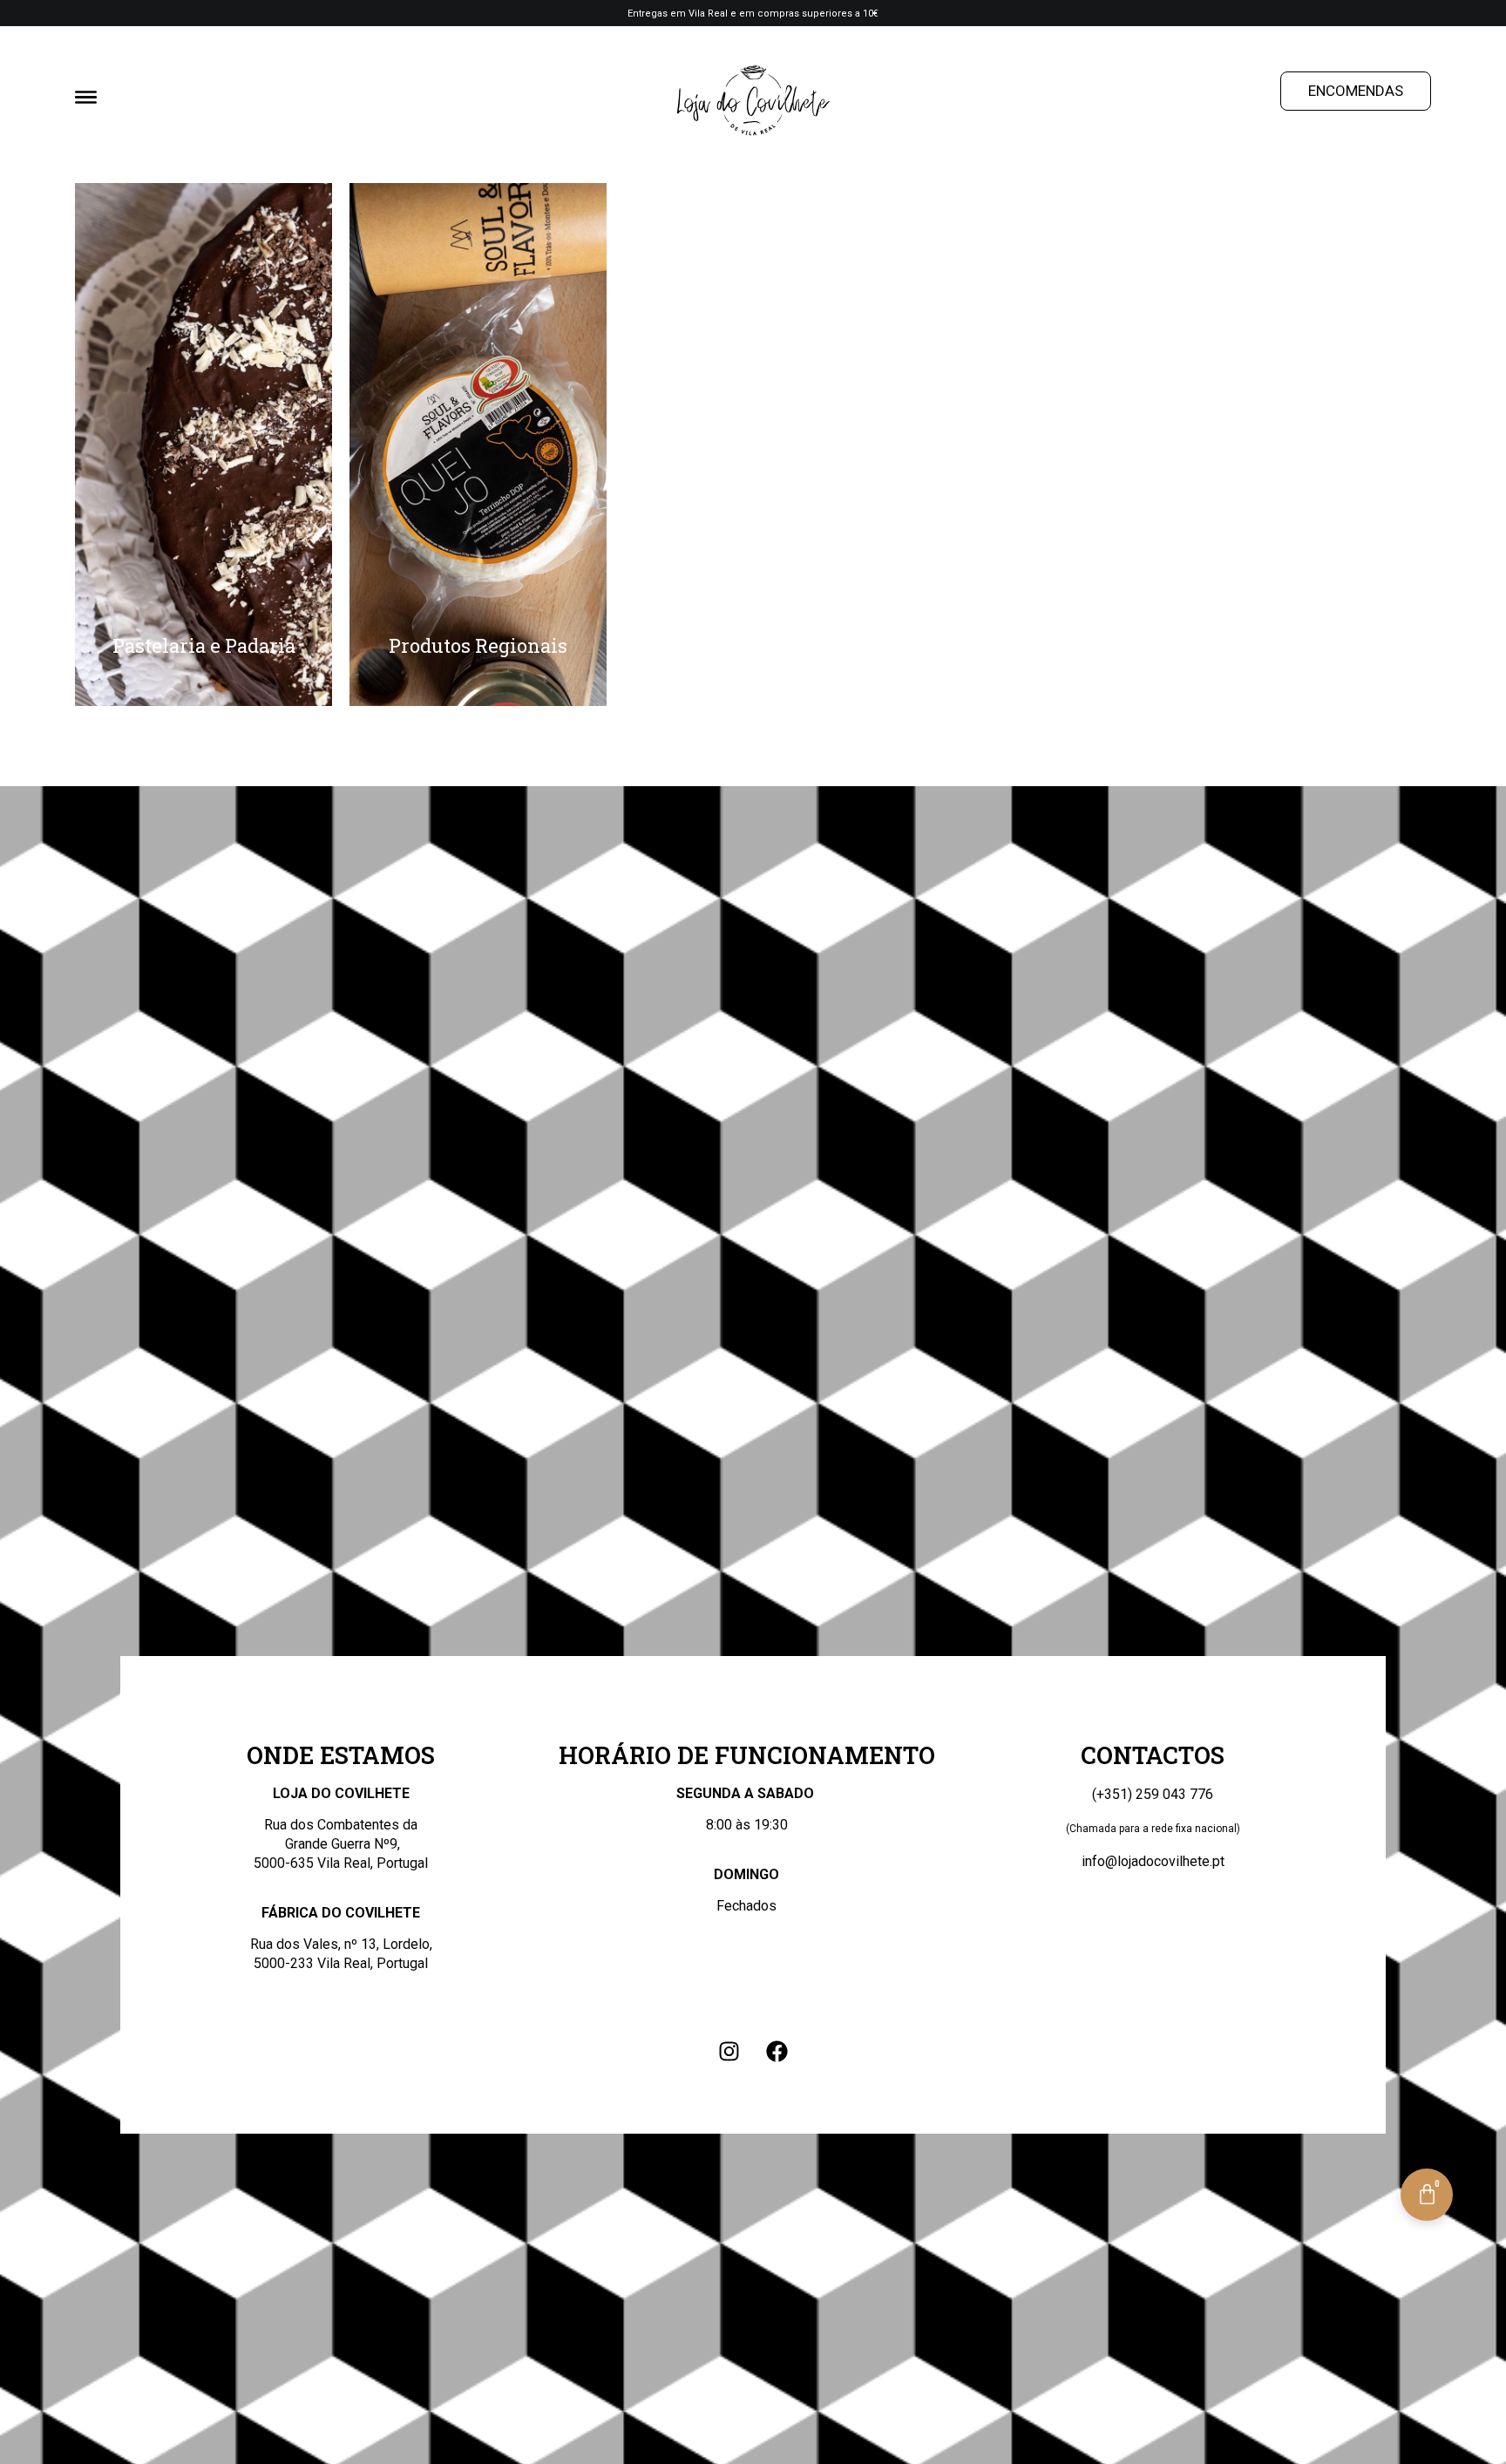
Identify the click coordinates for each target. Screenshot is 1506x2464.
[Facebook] (777, 2051)
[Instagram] (729, 2051)
